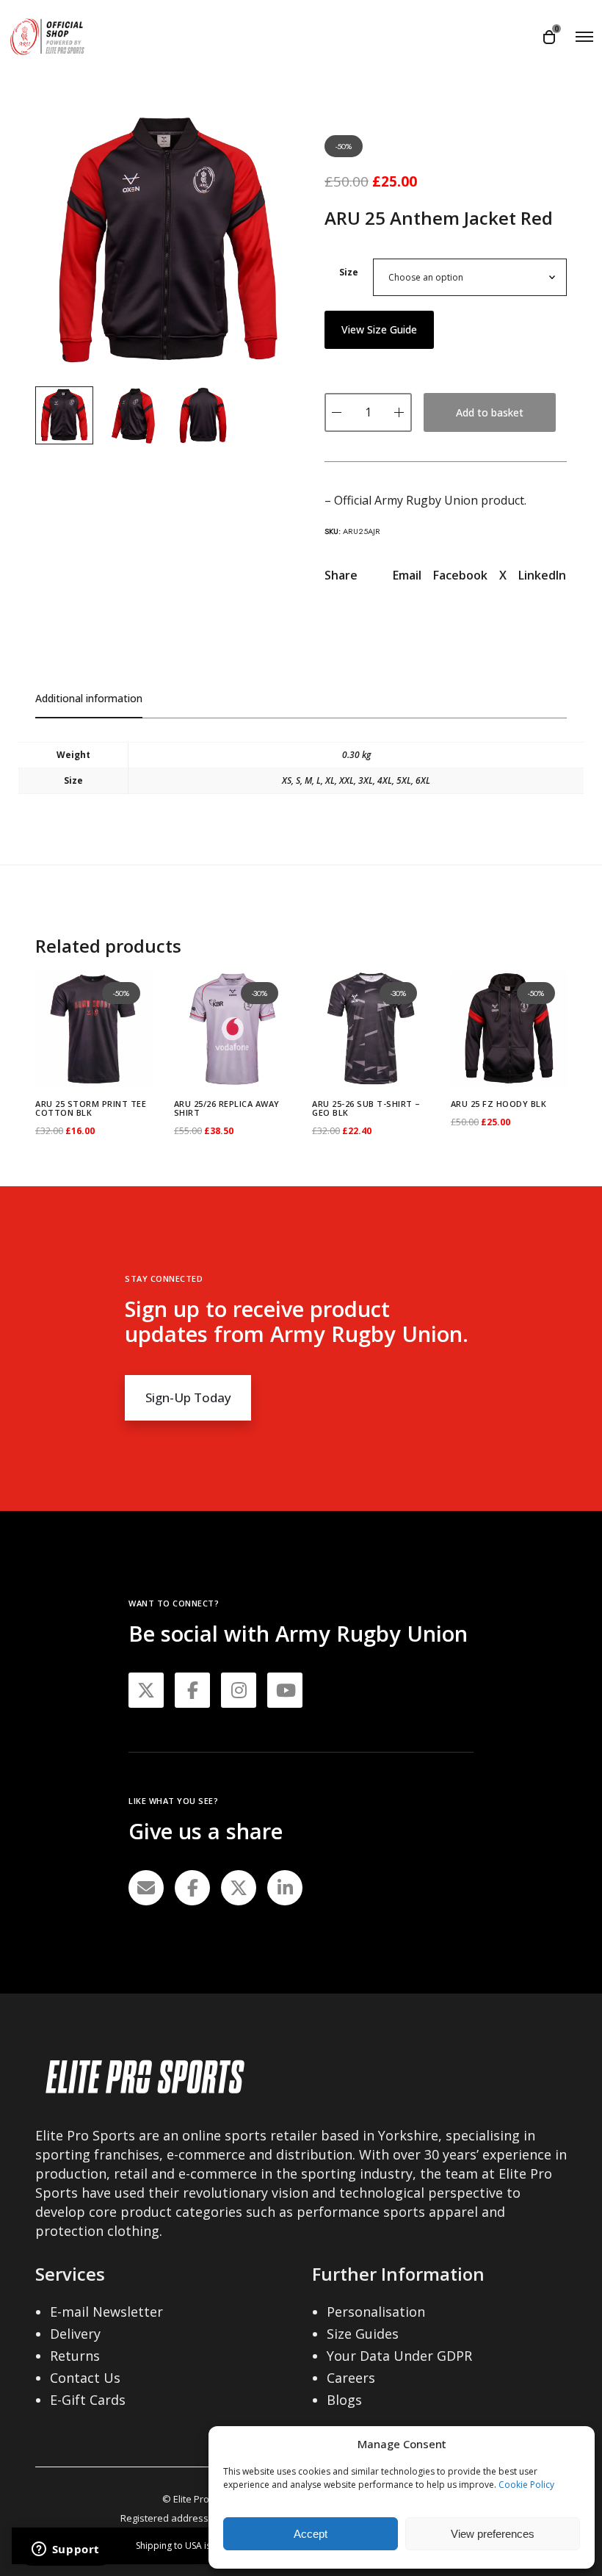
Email (407, 575)
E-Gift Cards (88, 2400)
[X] (239, 1888)
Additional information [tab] (89, 698)
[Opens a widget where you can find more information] (65, 2550)
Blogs (344, 2400)
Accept (311, 2534)
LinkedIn (542, 575)
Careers (351, 2378)
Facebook (460, 575)
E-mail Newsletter (106, 2312)
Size (349, 272)
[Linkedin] (285, 1888)
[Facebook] (192, 1888)
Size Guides (363, 2334)
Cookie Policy (526, 2485)
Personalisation (376, 2312)
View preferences (493, 2534)
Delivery (75, 2334)
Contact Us (85, 2378)
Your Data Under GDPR (399, 2356)
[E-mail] (146, 1888)
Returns (75, 2356)
